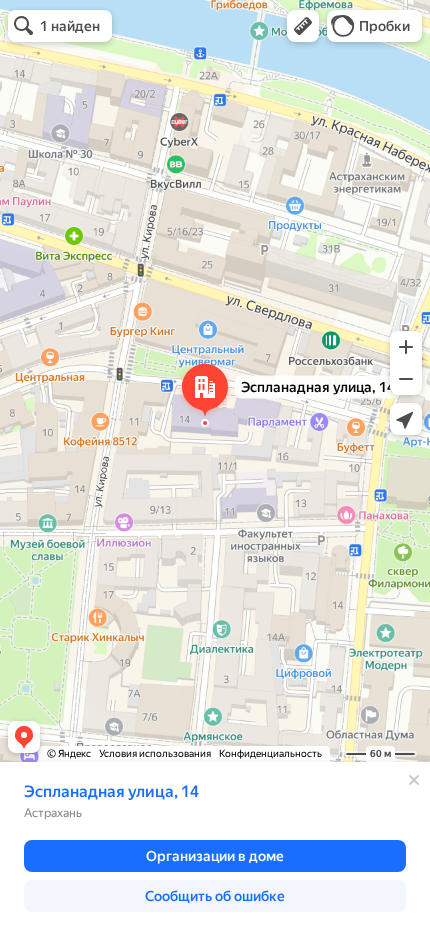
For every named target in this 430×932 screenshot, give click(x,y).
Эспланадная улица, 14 (111, 791)
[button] (303, 26)
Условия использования (155, 753)
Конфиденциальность (270, 753)
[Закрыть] (414, 780)
